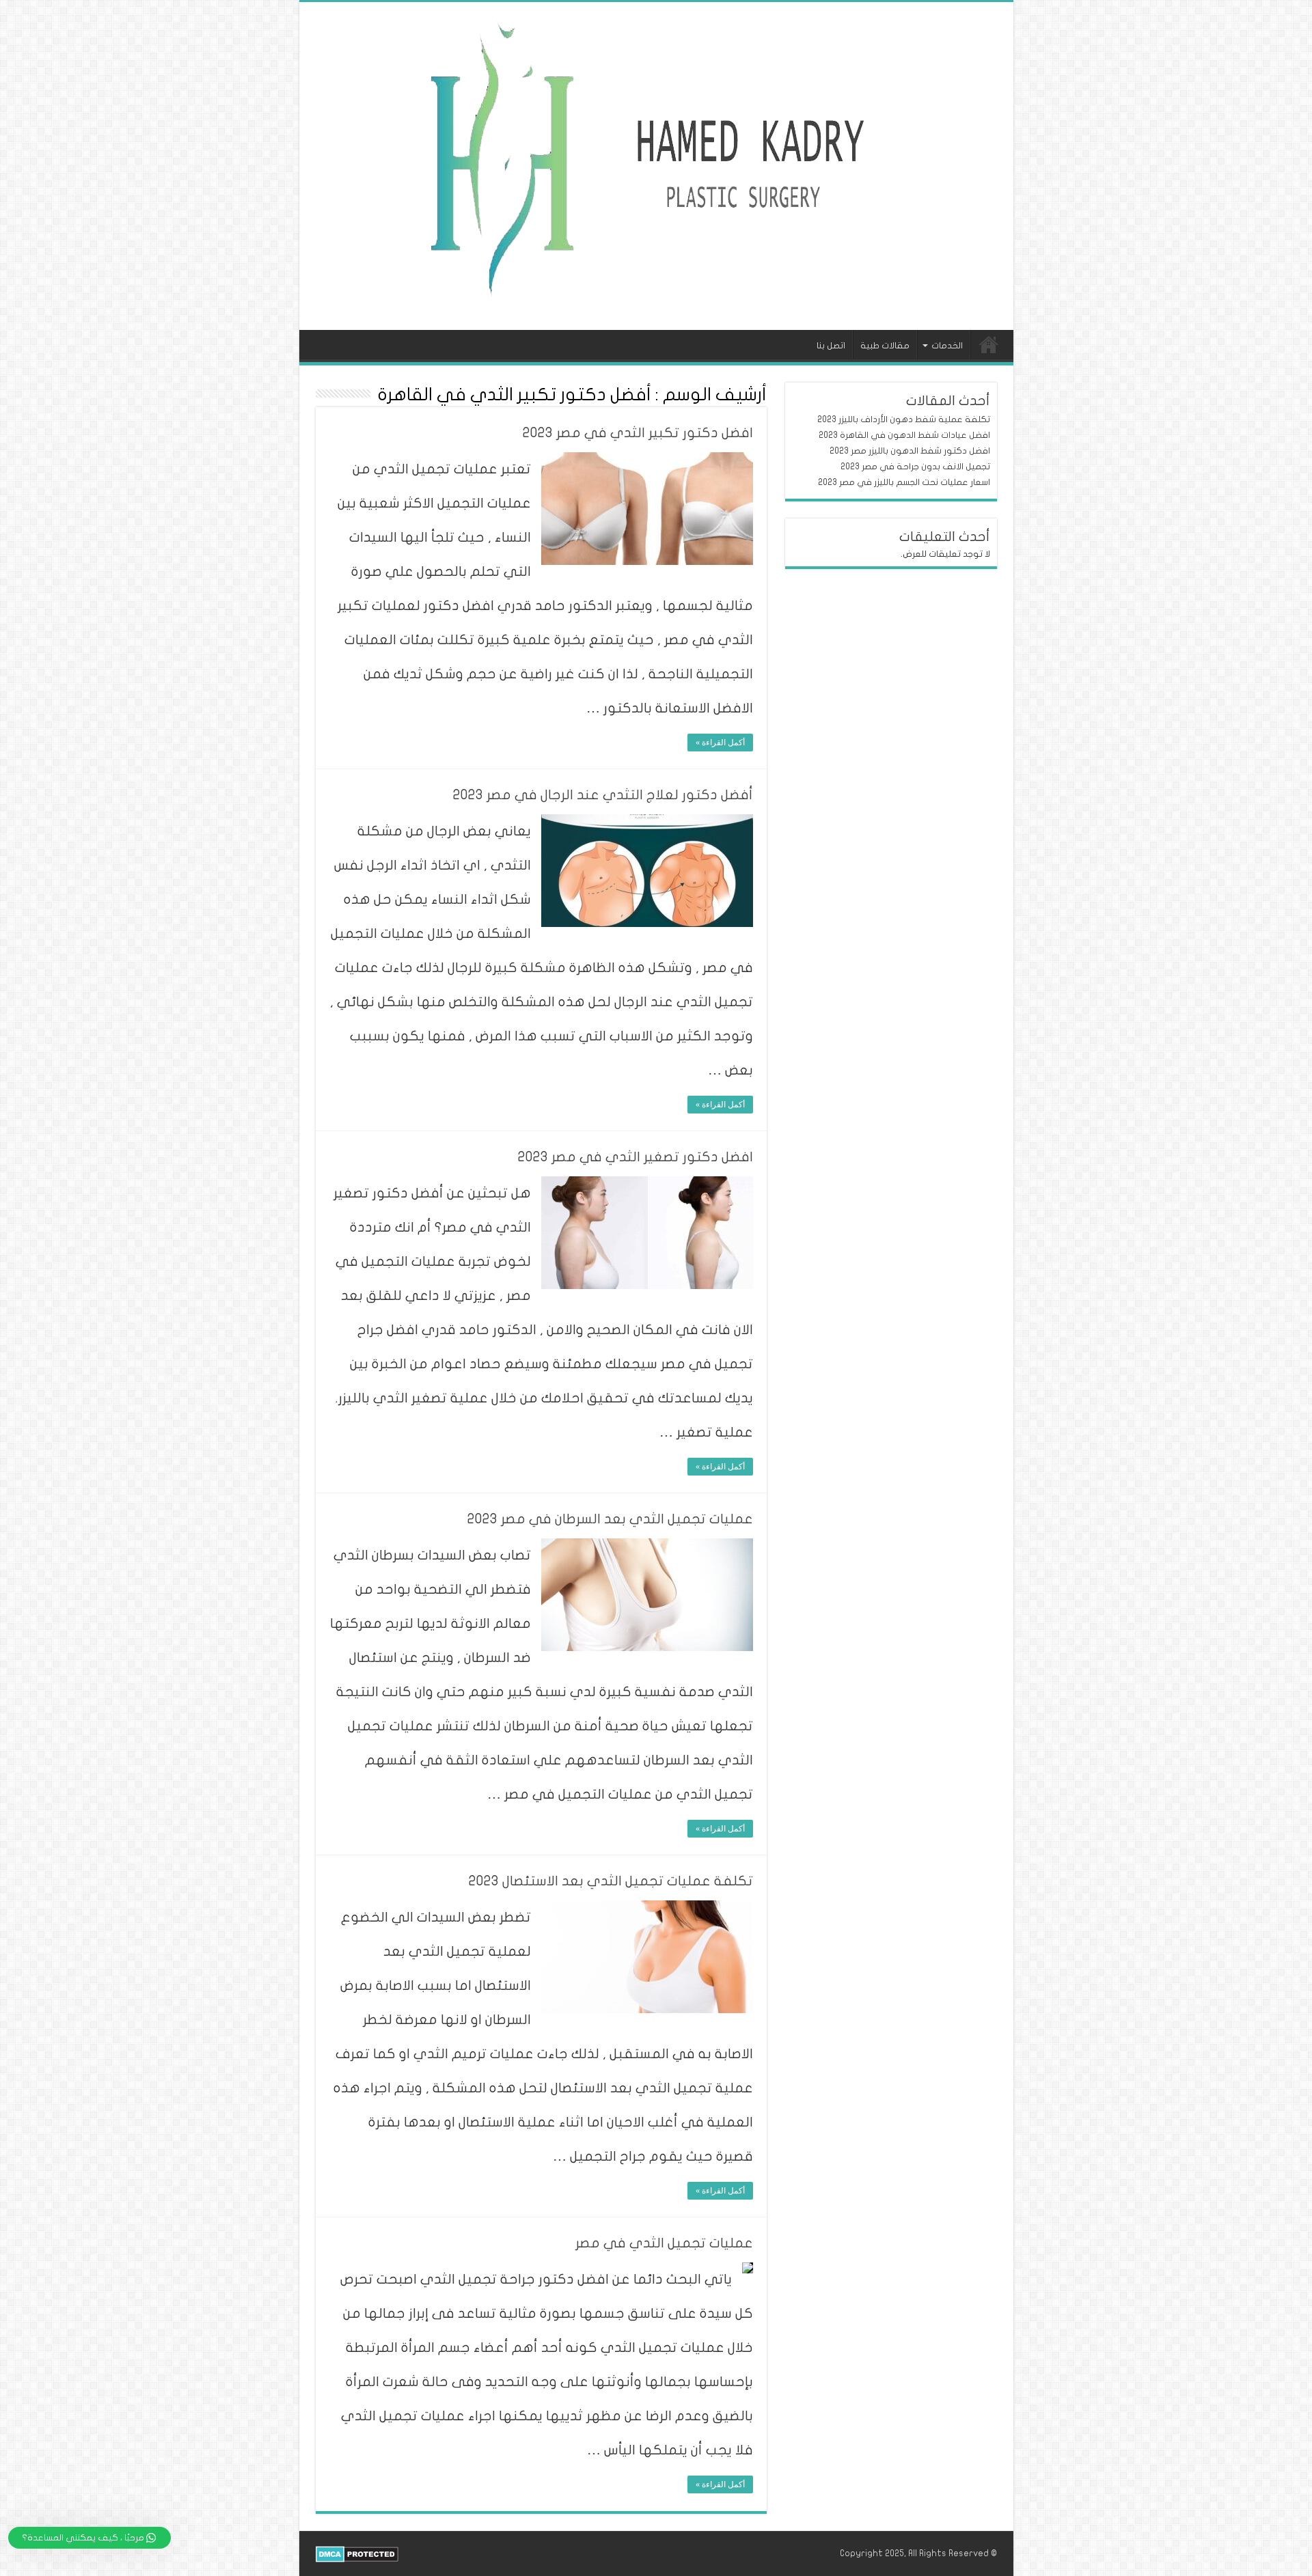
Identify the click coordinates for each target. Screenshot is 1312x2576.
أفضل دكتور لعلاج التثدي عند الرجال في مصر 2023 (603, 795)
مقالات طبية (885, 346)
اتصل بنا (831, 346)
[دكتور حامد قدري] (656, 164)
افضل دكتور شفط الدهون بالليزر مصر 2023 (910, 451)
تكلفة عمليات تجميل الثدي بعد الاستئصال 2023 (611, 1881)
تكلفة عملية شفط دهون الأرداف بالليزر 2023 (904, 419)
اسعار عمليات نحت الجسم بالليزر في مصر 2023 (904, 482)
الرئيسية (989, 344)
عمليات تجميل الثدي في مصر (664, 2243)
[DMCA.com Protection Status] (357, 2553)
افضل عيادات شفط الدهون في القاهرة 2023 (904, 435)
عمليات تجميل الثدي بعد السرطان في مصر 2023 (610, 1519)
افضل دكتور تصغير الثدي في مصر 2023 (635, 1157)
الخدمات (947, 346)
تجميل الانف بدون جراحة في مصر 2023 (915, 467)
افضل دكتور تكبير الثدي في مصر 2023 (638, 433)
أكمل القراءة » (720, 743)
